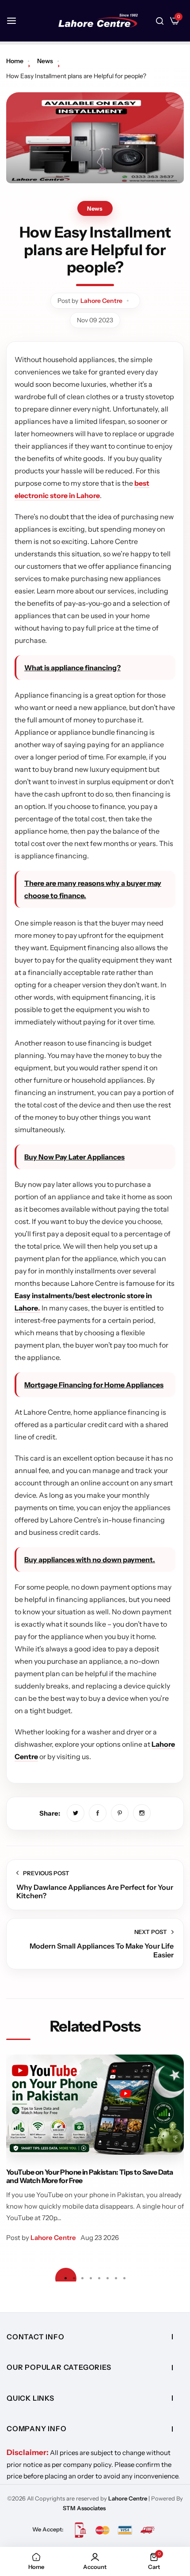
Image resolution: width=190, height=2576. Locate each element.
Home (15, 61)
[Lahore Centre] (98, 21)
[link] (76, 1813)
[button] (125, 2278)
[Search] (160, 21)
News (45, 61)
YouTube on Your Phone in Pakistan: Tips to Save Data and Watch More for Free (90, 2176)
